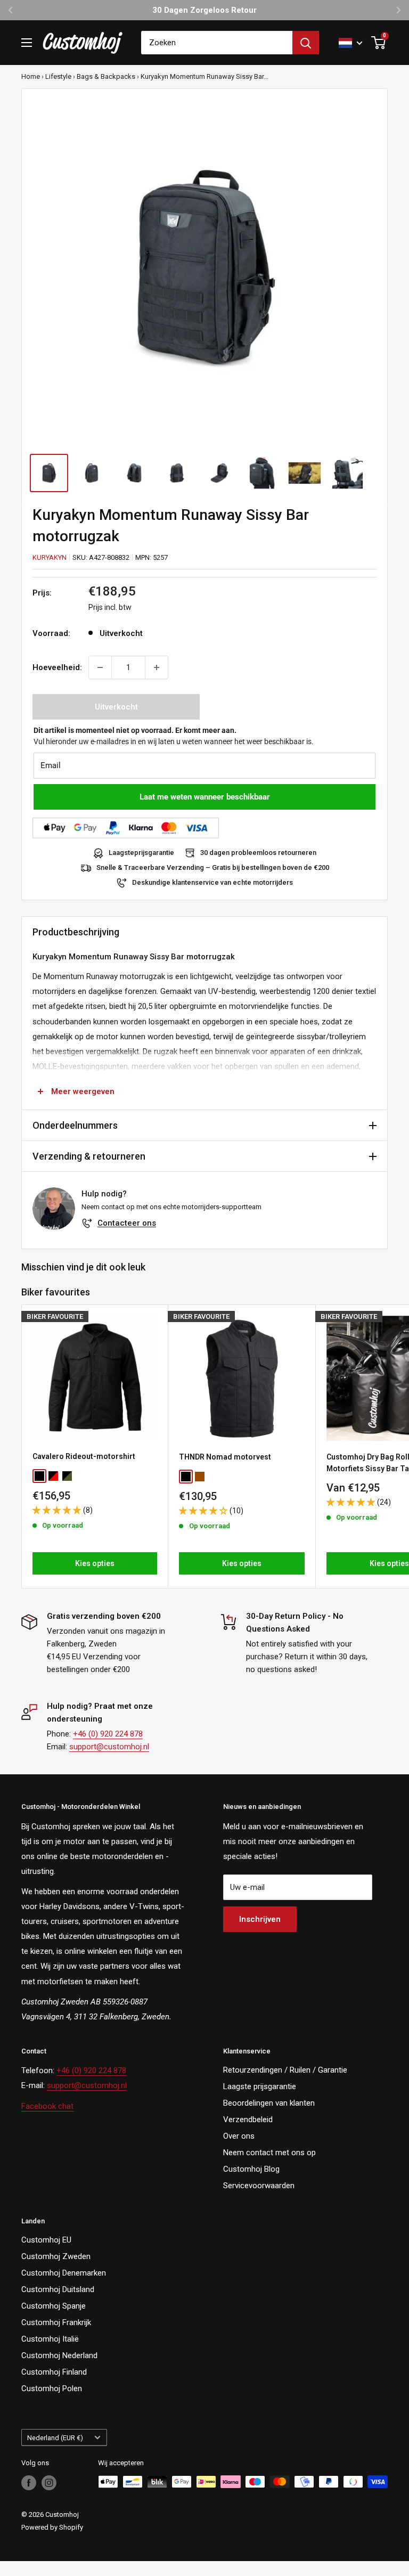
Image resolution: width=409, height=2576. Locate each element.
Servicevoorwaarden (259, 2186)
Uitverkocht (116, 707)
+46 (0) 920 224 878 (108, 1734)
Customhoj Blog (251, 2169)
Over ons (239, 2136)
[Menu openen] (27, 43)
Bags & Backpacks (106, 76)
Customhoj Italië (50, 2339)
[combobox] (217, 43)
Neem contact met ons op (269, 2153)
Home (31, 76)
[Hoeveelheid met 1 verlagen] (100, 667)
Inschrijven (260, 1919)
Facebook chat (47, 2106)
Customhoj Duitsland (58, 2289)
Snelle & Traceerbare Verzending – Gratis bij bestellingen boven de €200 (213, 867)
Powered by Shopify (52, 2527)
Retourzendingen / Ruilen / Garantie (285, 2070)
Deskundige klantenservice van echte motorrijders (212, 882)
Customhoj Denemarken (64, 2273)
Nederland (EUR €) (55, 2438)
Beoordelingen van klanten (269, 2103)
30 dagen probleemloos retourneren (258, 853)
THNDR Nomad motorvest (225, 1457)
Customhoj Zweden (56, 2256)
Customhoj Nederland (59, 2355)
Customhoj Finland (54, 2372)
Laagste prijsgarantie (260, 2086)
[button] (58, 1510)
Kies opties (95, 1563)
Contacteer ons (127, 1223)
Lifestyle (58, 76)
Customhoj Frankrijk (56, 2322)
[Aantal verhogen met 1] (157, 667)
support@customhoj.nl (109, 1747)
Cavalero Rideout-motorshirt (84, 1456)
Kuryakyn (50, 557)
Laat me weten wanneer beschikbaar (205, 797)
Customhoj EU (46, 2240)
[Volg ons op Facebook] (29, 2483)
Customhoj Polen (52, 2388)
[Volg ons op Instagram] (49, 2483)
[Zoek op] (306, 43)
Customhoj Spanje (54, 2306)
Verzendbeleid (248, 2120)
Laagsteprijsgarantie (141, 853)
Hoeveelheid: (57, 667)
